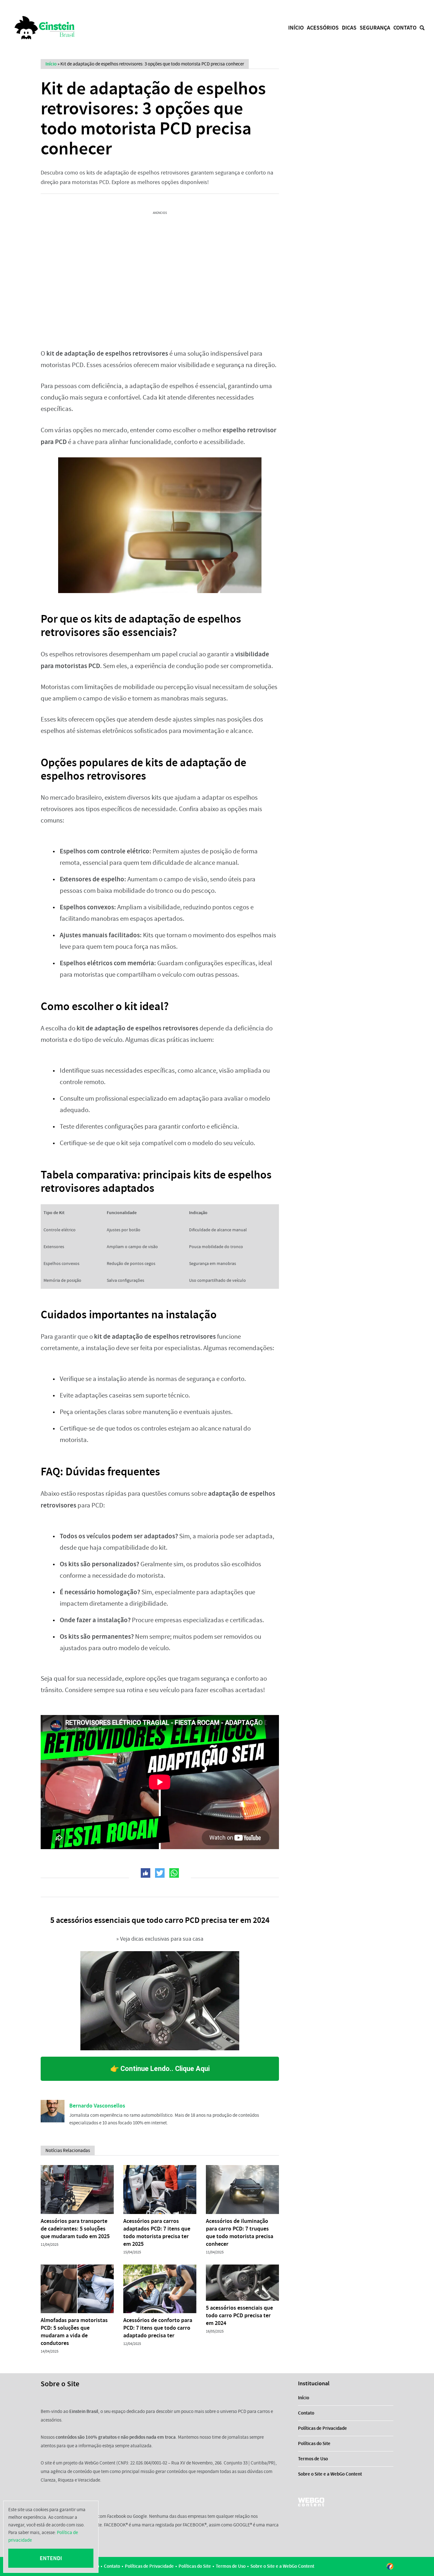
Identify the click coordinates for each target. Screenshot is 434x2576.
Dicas (349, 28)
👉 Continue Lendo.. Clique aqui (160, 2069)
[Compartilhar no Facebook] (146, 1873)
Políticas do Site (314, 2443)
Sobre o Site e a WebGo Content (330, 2474)
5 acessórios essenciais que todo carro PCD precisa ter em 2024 (239, 2315)
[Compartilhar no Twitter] (160, 1873)
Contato (405, 28)
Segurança (375, 28)
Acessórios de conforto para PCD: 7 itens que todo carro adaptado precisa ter (158, 2328)
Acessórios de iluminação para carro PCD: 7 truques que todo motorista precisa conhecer (240, 2232)
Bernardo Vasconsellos (97, 2106)
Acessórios (323, 28)
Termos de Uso (313, 2459)
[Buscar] (422, 28)
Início (296, 28)
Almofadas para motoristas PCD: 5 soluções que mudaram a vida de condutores (74, 2332)
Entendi (51, 2558)
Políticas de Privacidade (322, 2428)
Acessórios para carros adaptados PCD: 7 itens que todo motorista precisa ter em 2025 (157, 2232)
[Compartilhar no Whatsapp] (174, 1873)
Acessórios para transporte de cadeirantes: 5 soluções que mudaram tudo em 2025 (75, 2229)
